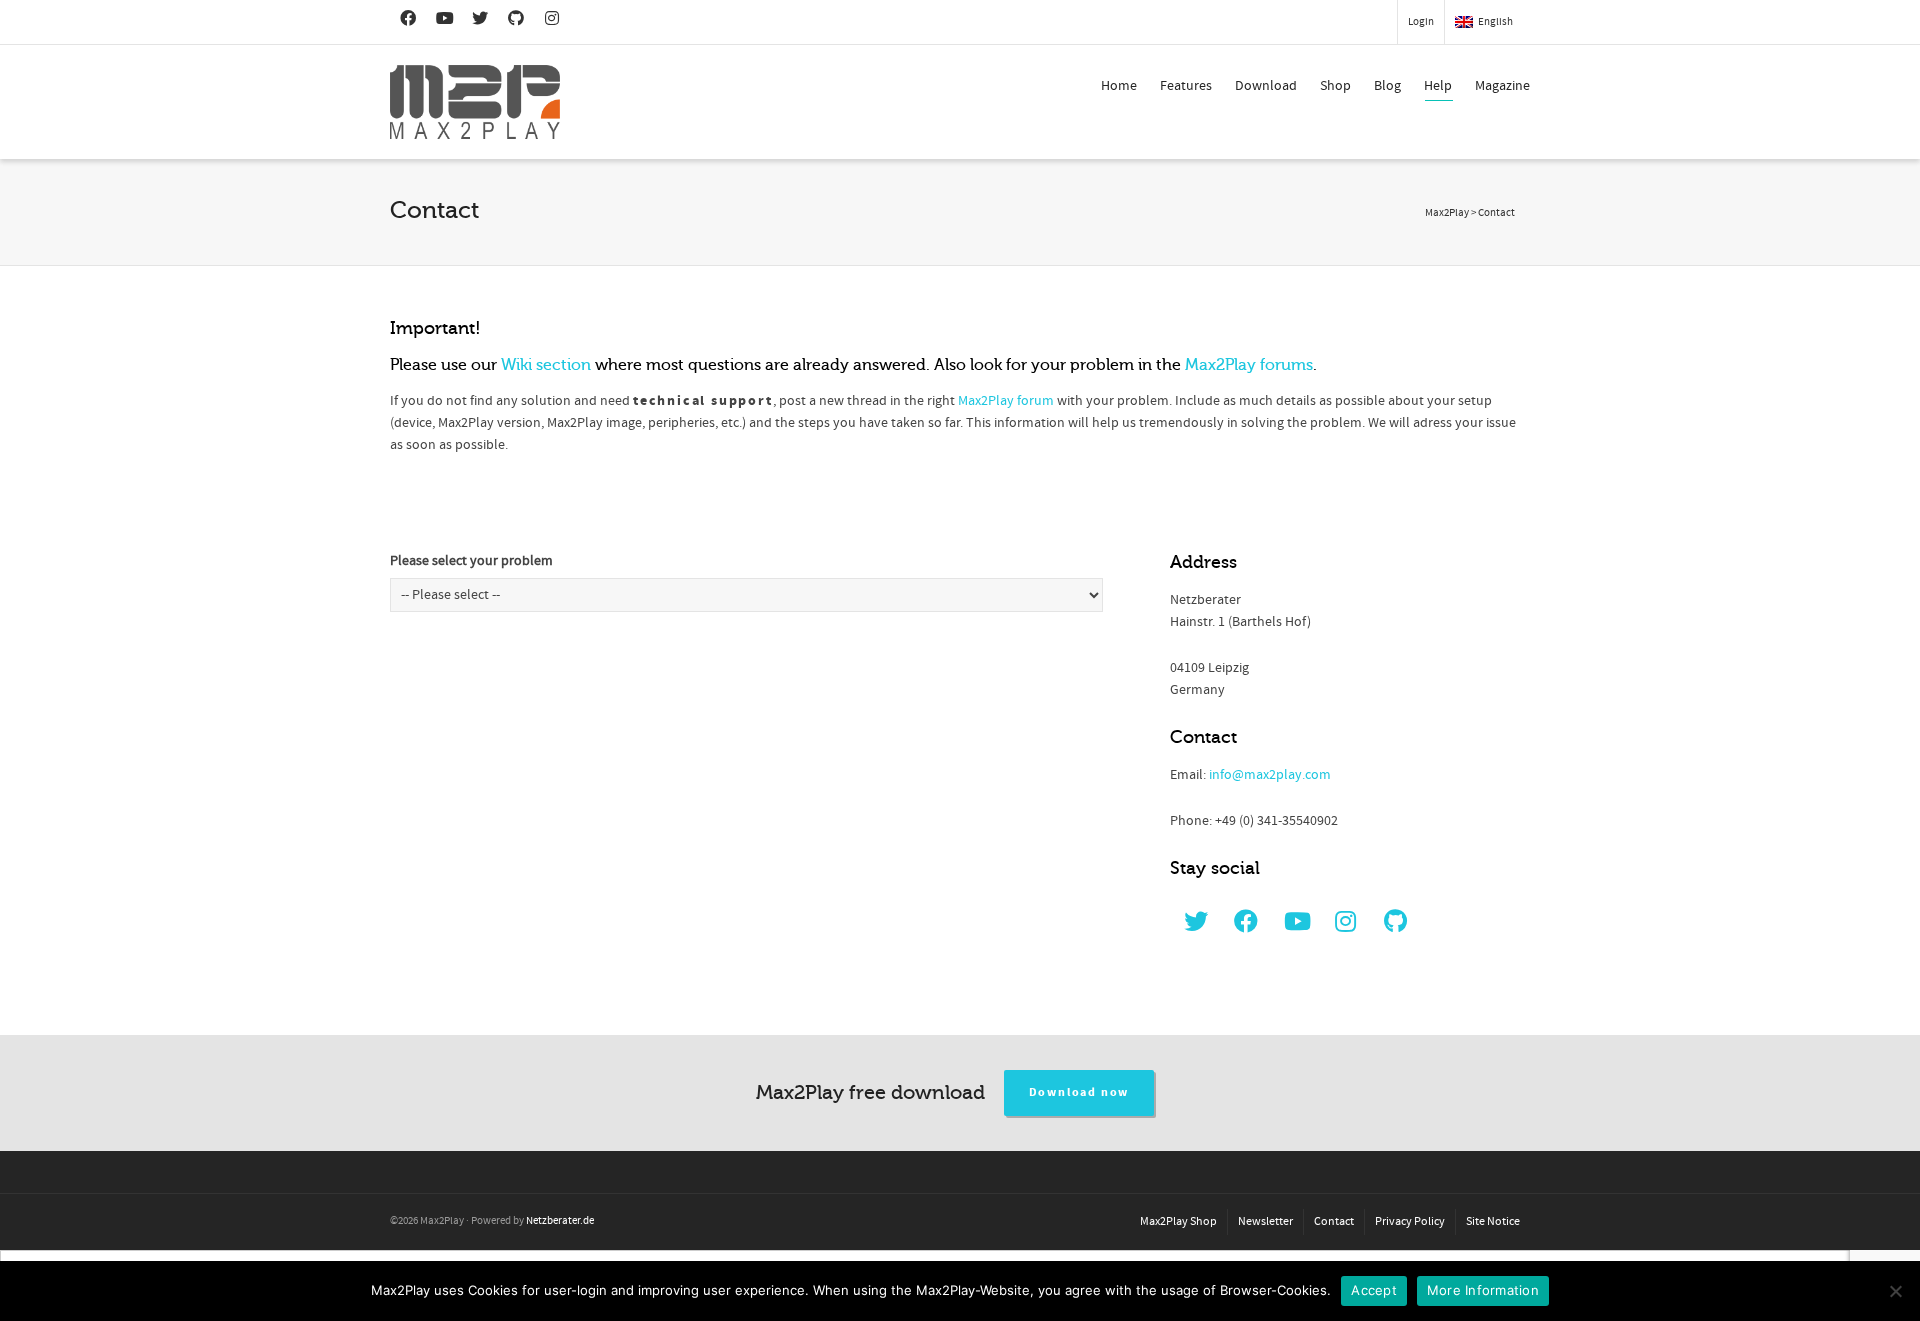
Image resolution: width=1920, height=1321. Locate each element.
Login (1421, 22)
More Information (1483, 1290)
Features (1186, 86)
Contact (1334, 1221)
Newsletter (1265, 1221)
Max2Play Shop (1178, 1221)
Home (1119, 86)
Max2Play (1447, 213)
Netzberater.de (560, 1221)
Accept (1374, 1290)
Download (1266, 86)
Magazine (1502, 86)
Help (1438, 86)
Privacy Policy (1410, 1221)
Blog (1387, 86)
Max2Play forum (1006, 401)
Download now (1079, 1092)
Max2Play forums (1249, 365)
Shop (1335, 86)
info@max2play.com (1270, 775)
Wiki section (546, 365)
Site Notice (1493, 1221)
